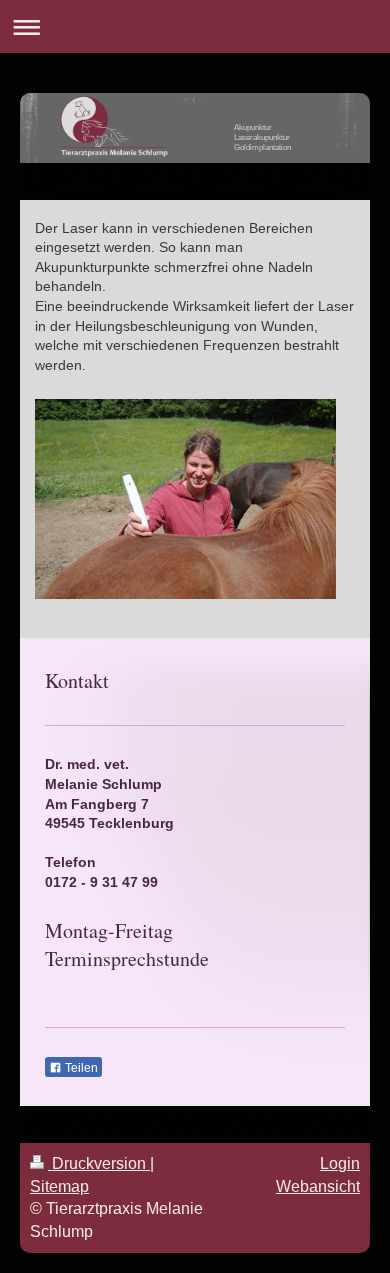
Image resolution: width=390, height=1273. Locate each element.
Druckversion (99, 1163)
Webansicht (318, 1186)
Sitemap (59, 1186)
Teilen (80, 1068)
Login (340, 1163)
